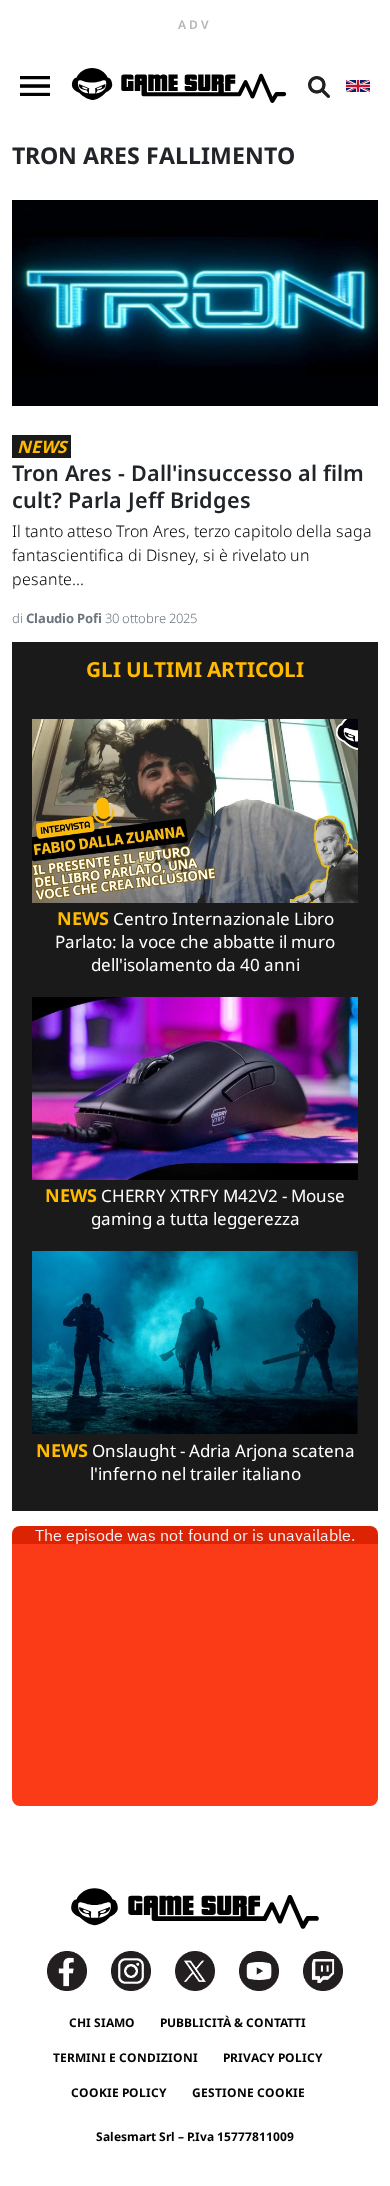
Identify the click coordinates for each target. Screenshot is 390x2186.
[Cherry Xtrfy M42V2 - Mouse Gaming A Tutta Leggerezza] (195, 1086)
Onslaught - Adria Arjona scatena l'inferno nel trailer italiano (195, 1462)
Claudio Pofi (65, 618)
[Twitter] (205, 1969)
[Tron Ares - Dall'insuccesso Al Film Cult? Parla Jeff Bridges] (195, 301)
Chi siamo (102, 2022)
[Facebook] (77, 1969)
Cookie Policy (119, 2092)
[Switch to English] (358, 86)
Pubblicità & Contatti (233, 2022)
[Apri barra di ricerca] (319, 86)
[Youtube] (269, 1969)
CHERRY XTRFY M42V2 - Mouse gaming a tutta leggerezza (195, 1207)
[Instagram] (141, 1969)
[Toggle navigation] (35, 86)
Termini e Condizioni (125, 2057)
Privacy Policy (273, 2057)
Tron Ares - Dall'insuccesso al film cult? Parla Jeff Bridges (188, 486)
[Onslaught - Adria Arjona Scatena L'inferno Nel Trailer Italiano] (195, 1341)
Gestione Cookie (248, 2092)
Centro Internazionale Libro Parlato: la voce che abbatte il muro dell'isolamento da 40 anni (195, 941)
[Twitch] (323, 1969)
